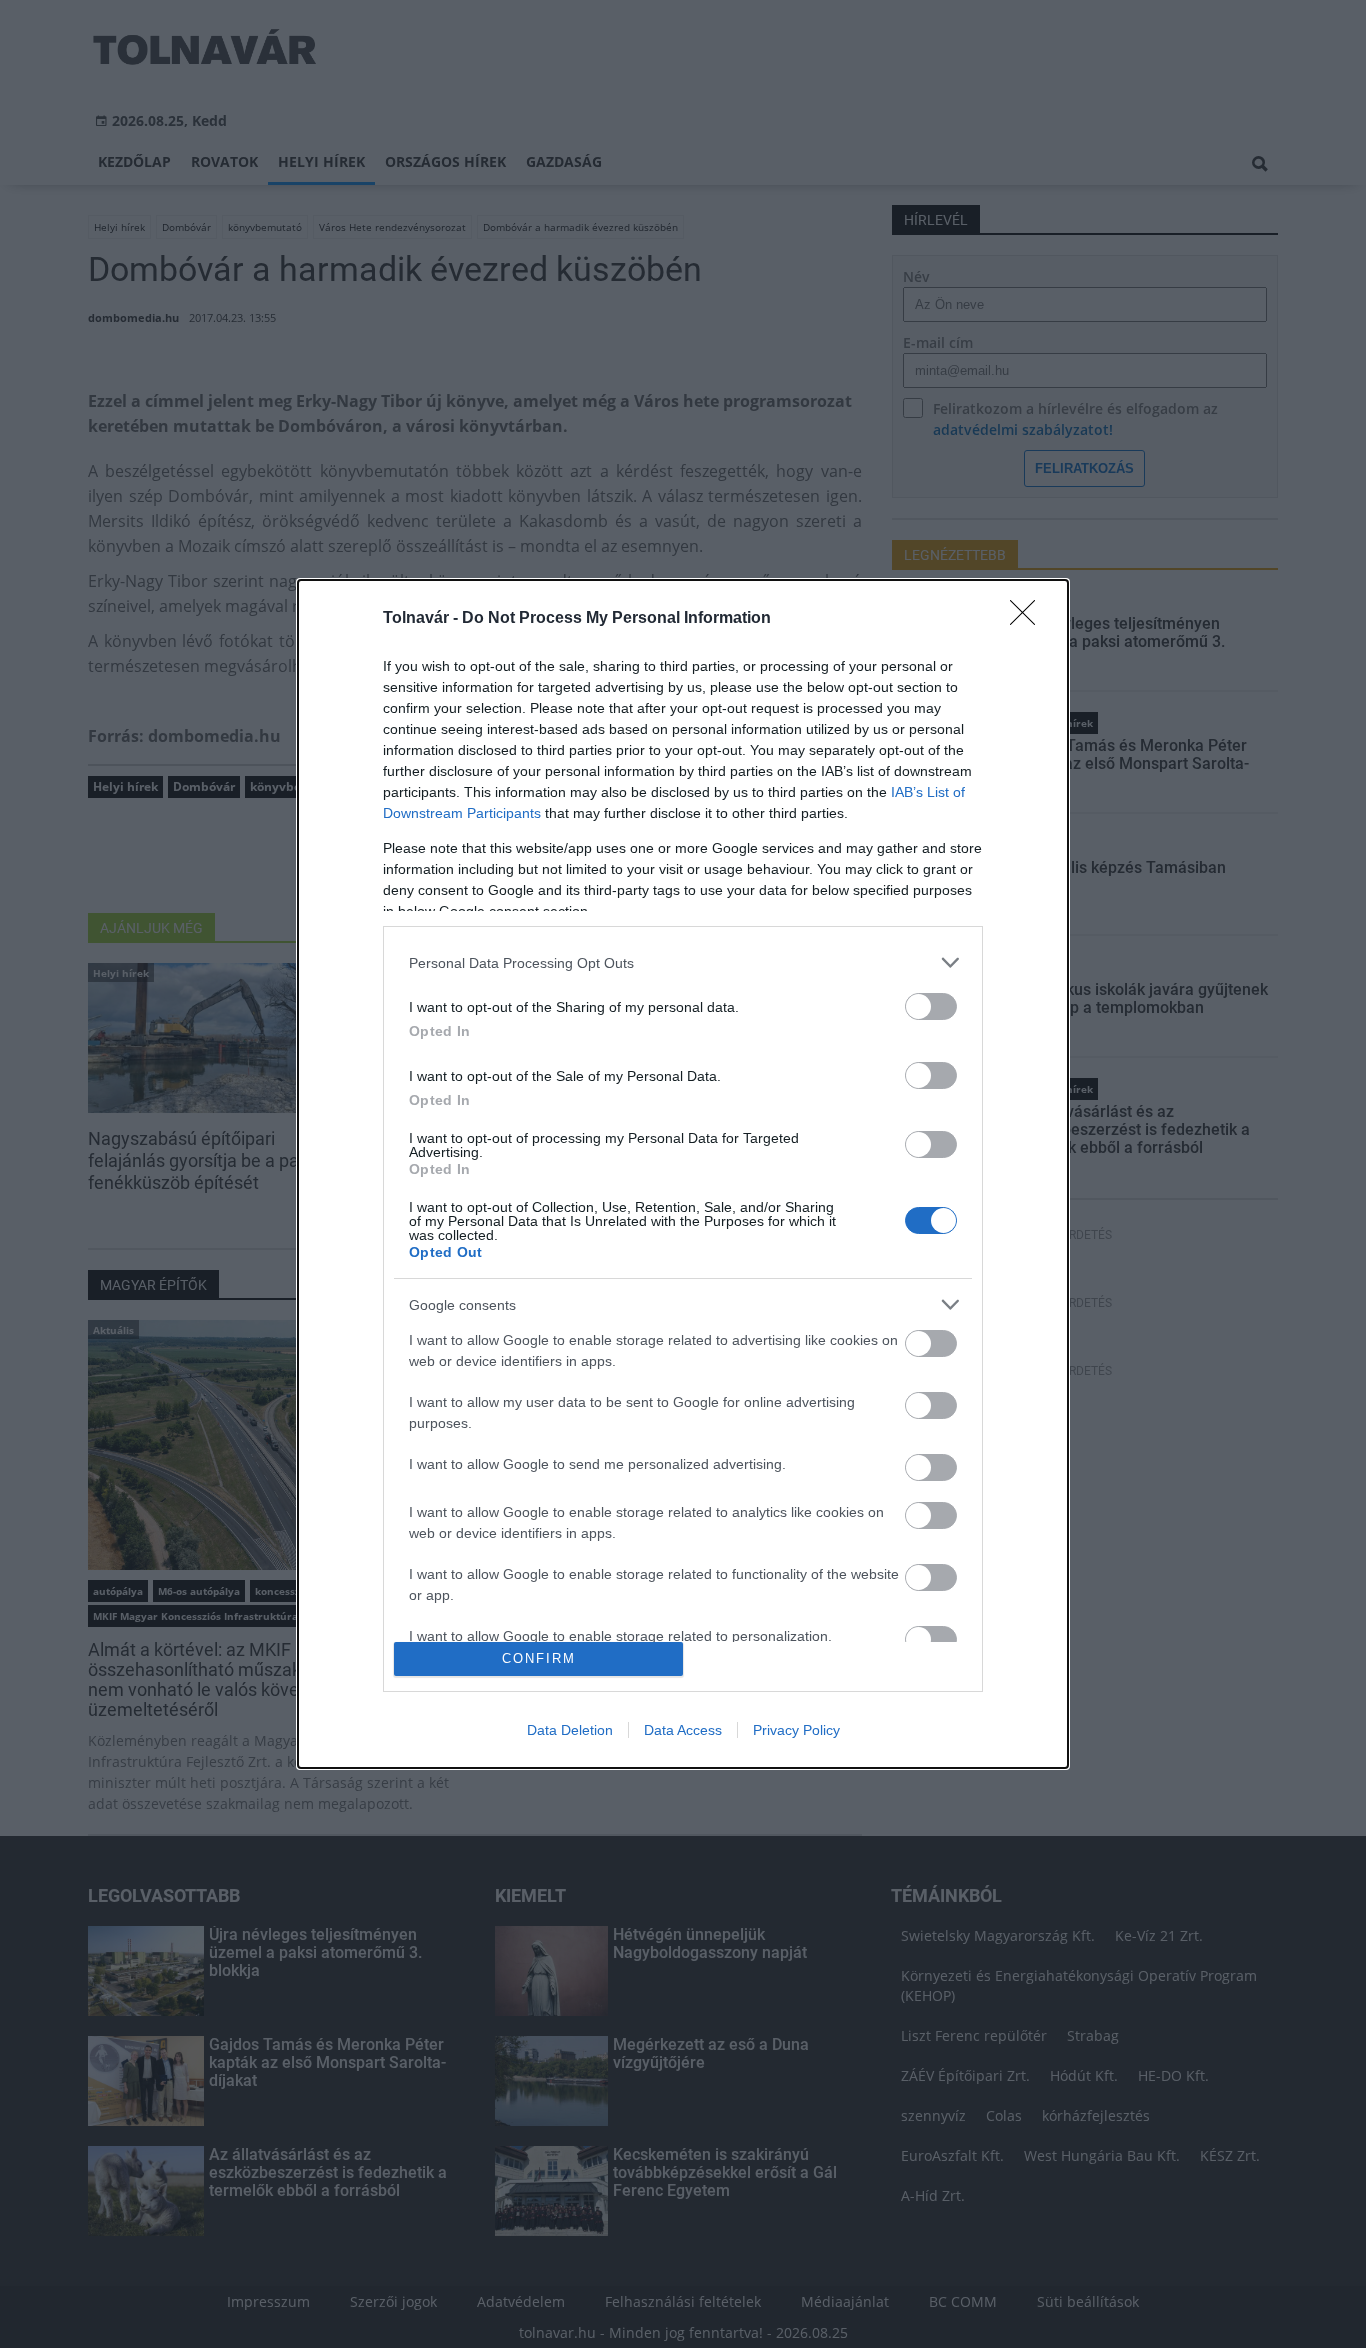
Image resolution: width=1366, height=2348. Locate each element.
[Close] (1029, 619)
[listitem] (683, 962)
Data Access (683, 1730)
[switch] (931, 1006)
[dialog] (683, 1173)
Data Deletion (570, 1730)
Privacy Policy (796, 1730)
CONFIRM (539, 1658)
